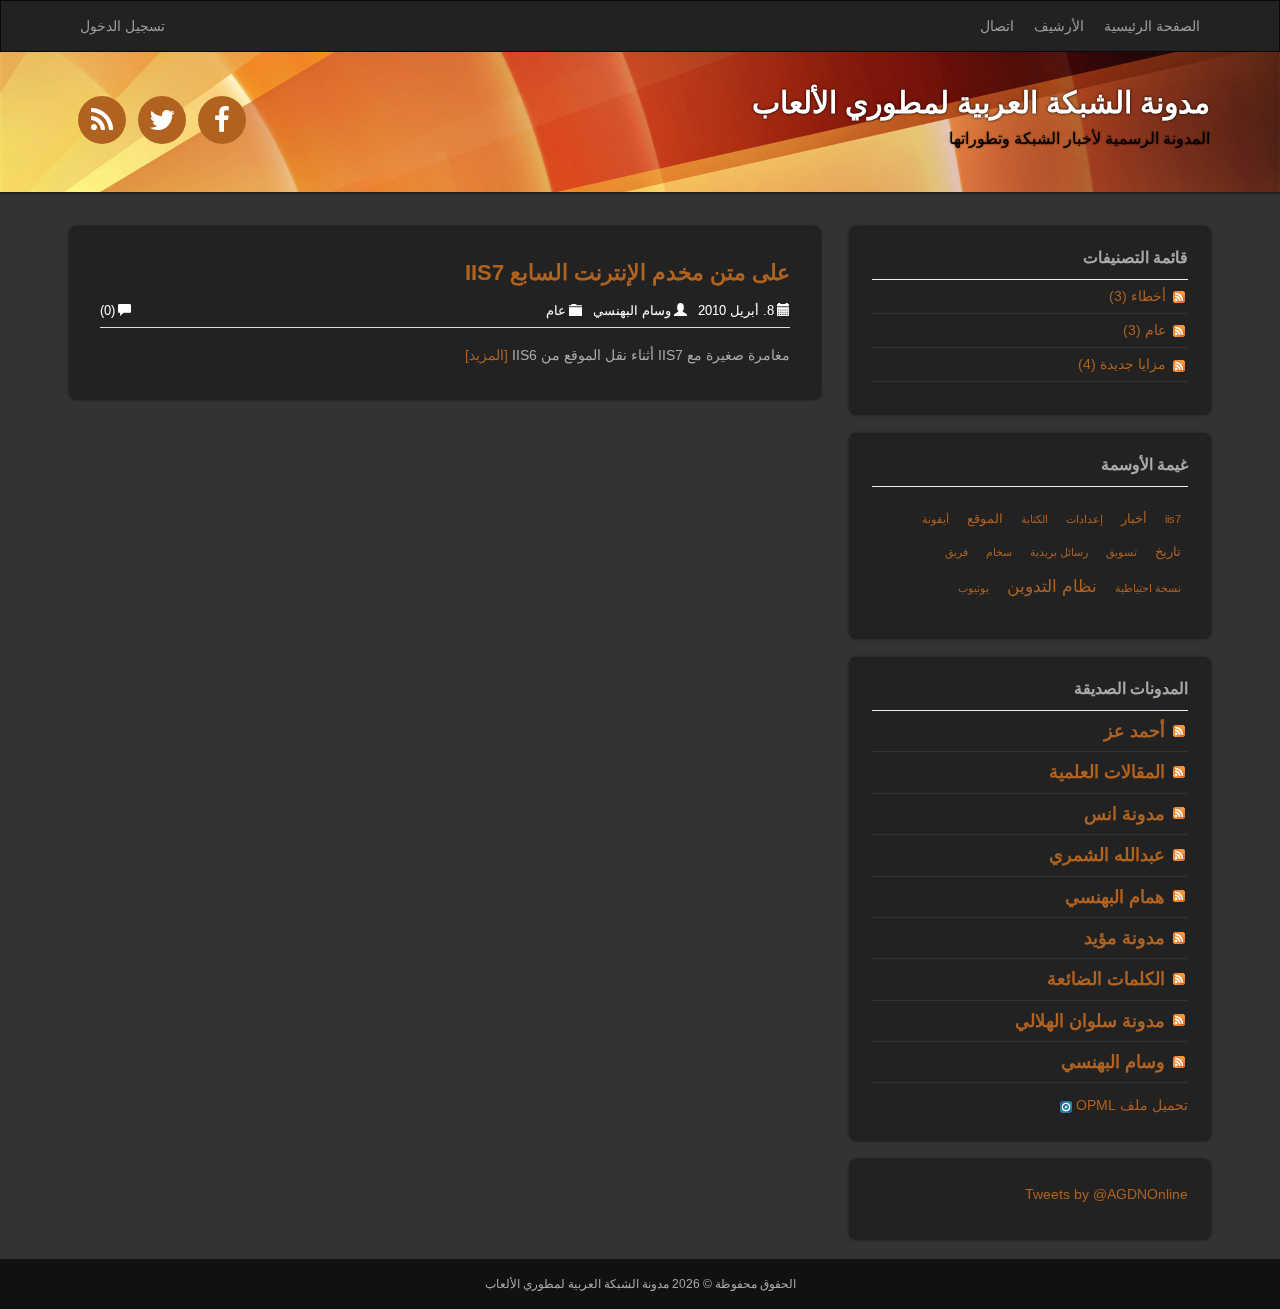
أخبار (1134, 519)
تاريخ (1168, 552)
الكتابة (1034, 519)
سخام (999, 552)
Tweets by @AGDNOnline (1106, 1194)
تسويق (1121, 552)
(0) (107, 310)
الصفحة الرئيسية (1152, 26)
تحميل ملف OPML (1130, 1105)
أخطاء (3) (1137, 296)
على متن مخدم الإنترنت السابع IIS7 (627, 272)
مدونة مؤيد (1124, 938)
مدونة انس (1124, 814)
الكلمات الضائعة (1106, 979)
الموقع (985, 519)
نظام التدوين (1052, 586)
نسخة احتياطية (1148, 588)
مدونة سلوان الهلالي (1090, 1021)
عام (556, 310)
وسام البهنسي (632, 310)
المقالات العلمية (1107, 772)
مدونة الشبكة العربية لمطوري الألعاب (981, 102)
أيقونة (935, 519)
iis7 (1173, 519)
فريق (956, 552)
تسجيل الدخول (122, 26)
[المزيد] (486, 355)
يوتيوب (973, 588)
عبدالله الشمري (1107, 855)
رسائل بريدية (1059, 552)
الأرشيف (1059, 26)
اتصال (997, 26)
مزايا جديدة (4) (1122, 364)
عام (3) (1144, 330)
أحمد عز (1134, 731)
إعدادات (1084, 519)
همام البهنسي (1115, 897)
